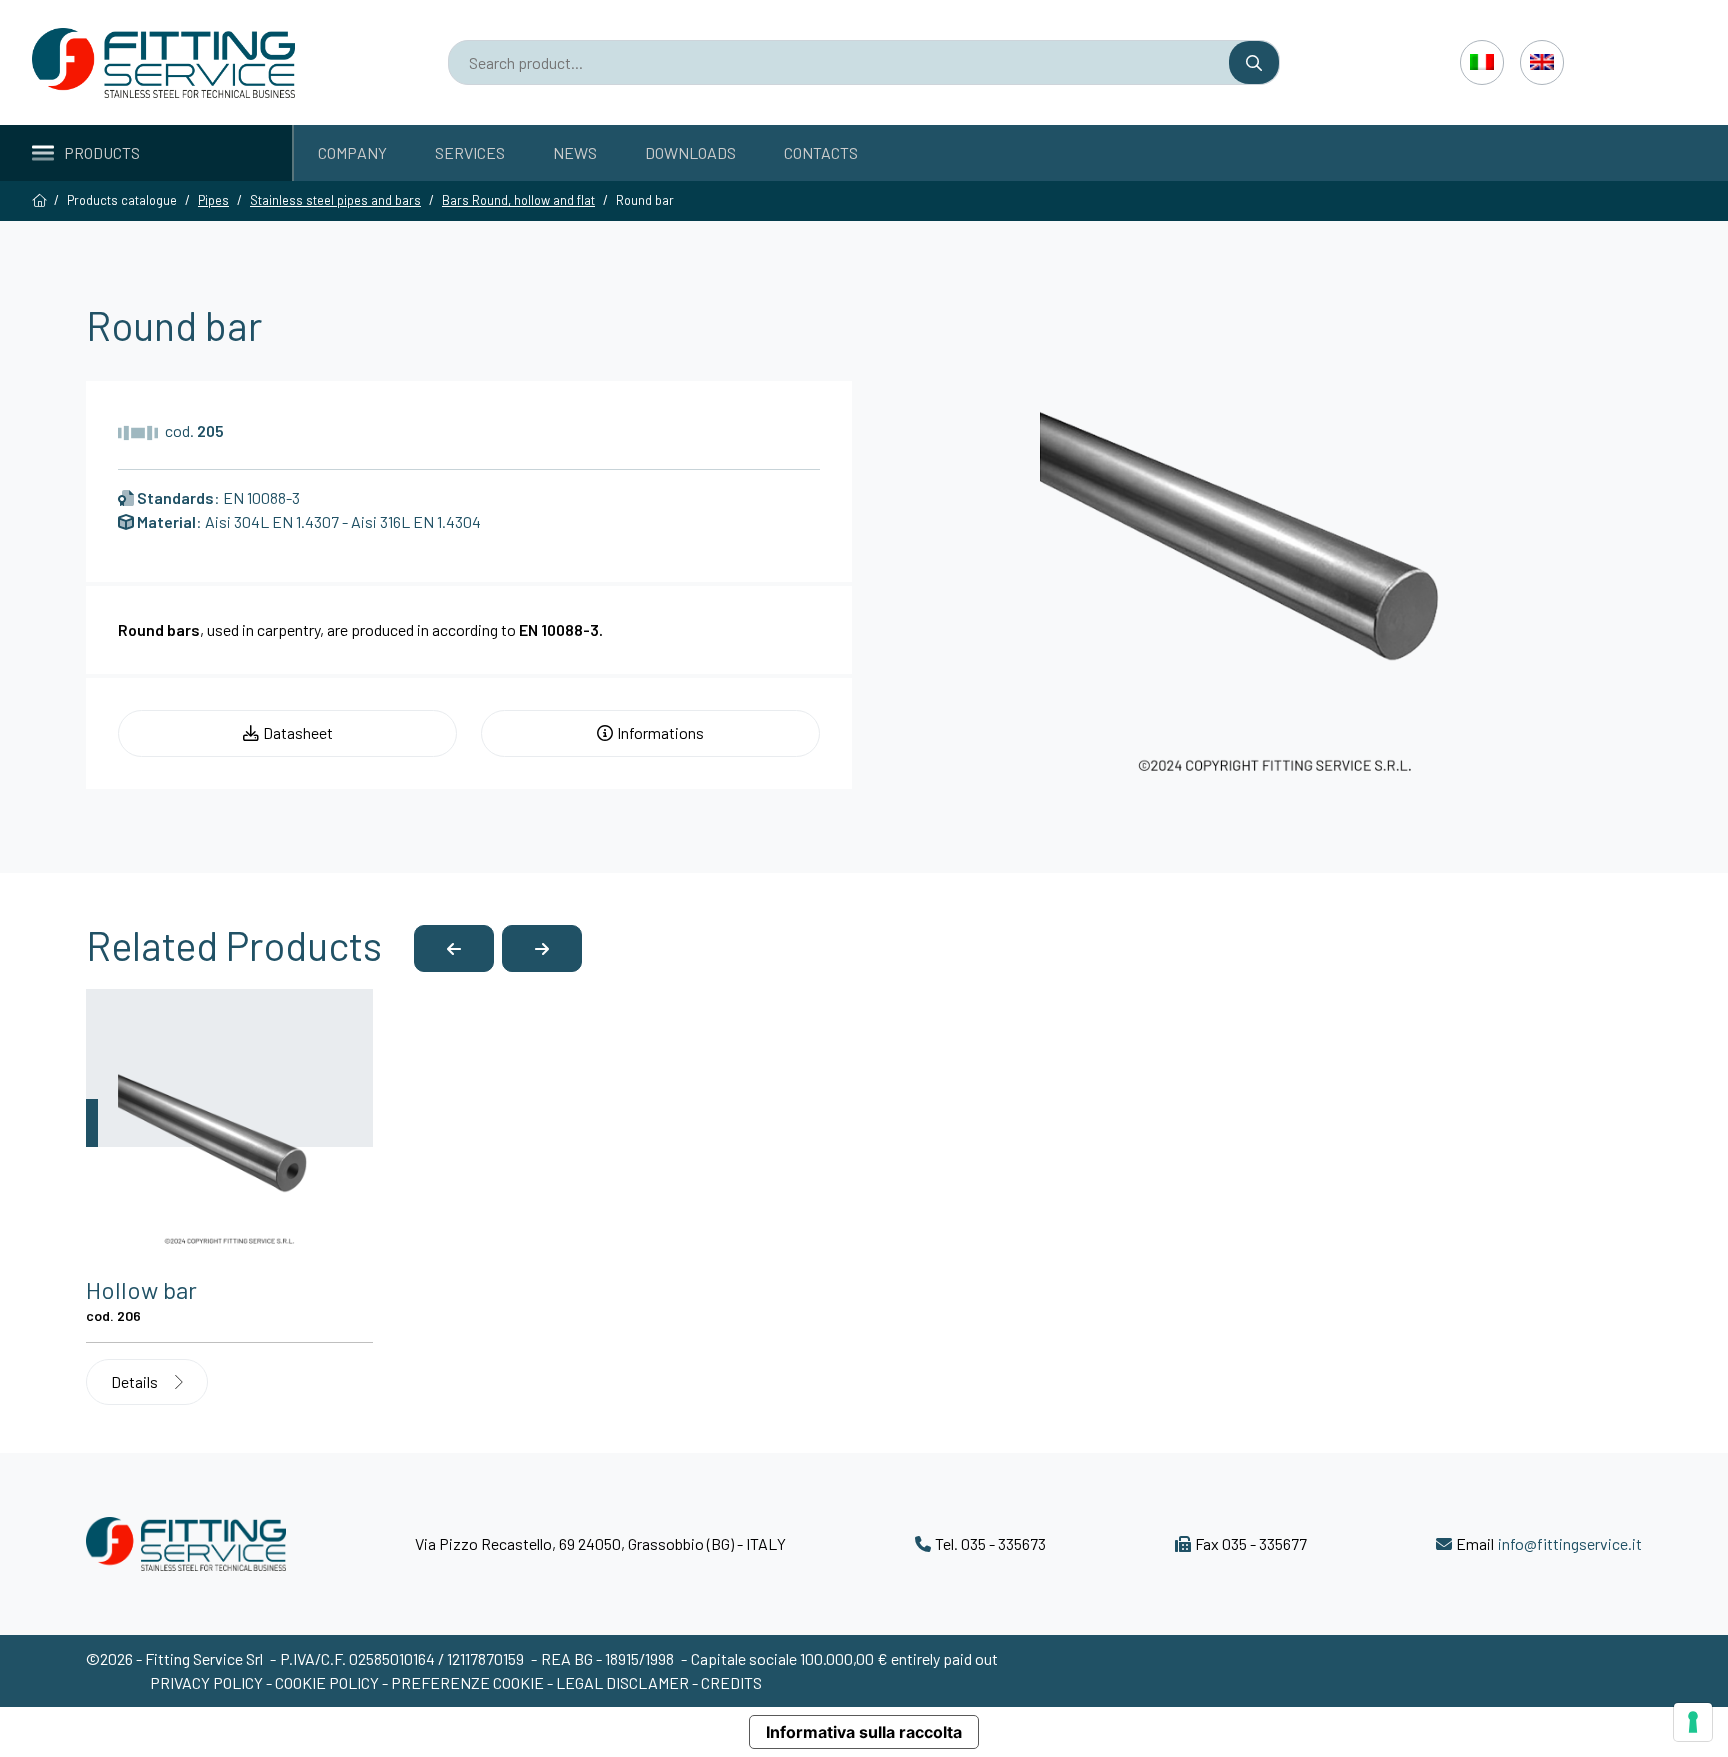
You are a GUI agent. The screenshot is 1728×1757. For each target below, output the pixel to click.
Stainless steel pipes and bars (335, 200)
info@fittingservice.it (1570, 1543)
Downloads (690, 152)
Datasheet (298, 732)
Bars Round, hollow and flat (518, 200)
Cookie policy (328, 1682)
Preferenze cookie (467, 1682)
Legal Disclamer (622, 1682)
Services (470, 152)
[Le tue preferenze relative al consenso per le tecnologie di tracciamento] (1693, 1722)
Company (352, 152)
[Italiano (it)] (1482, 62)
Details (136, 1381)
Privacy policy (208, 1682)
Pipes (213, 200)
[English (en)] (1542, 62)
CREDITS (731, 1682)
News (575, 152)
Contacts (821, 152)
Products (102, 152)
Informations (660, 732)
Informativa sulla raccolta (864, 1732)
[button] (454, 948)
